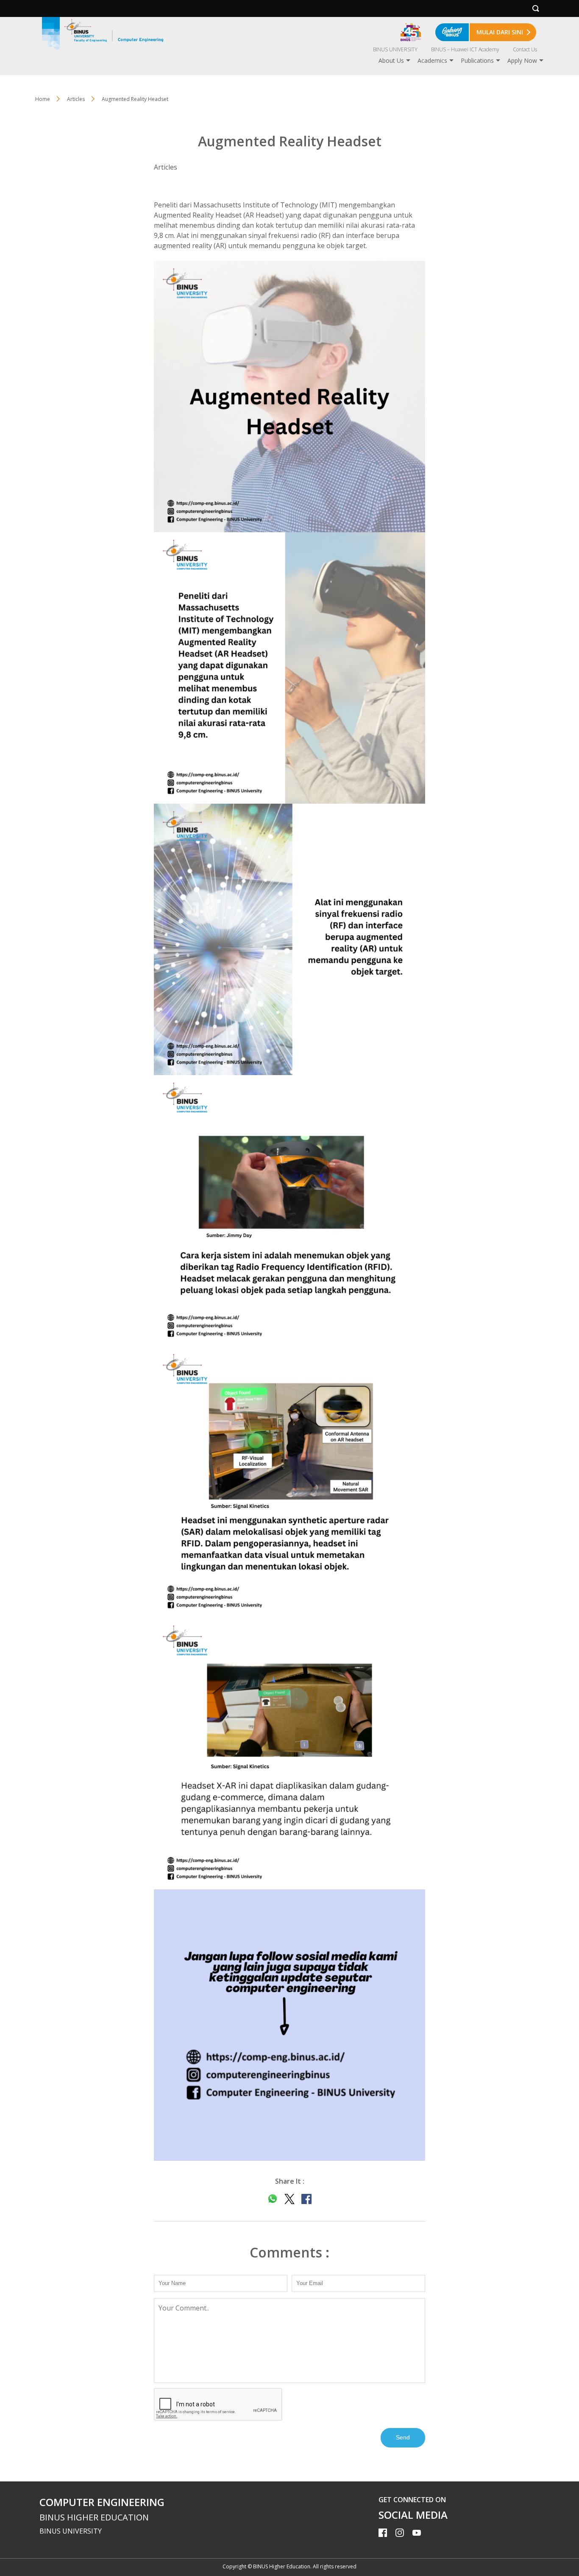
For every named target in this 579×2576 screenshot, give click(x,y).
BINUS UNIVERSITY (395, 49)
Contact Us (525, 49)
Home (43, 99)
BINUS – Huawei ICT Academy (465, 49)
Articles (76, 99)
